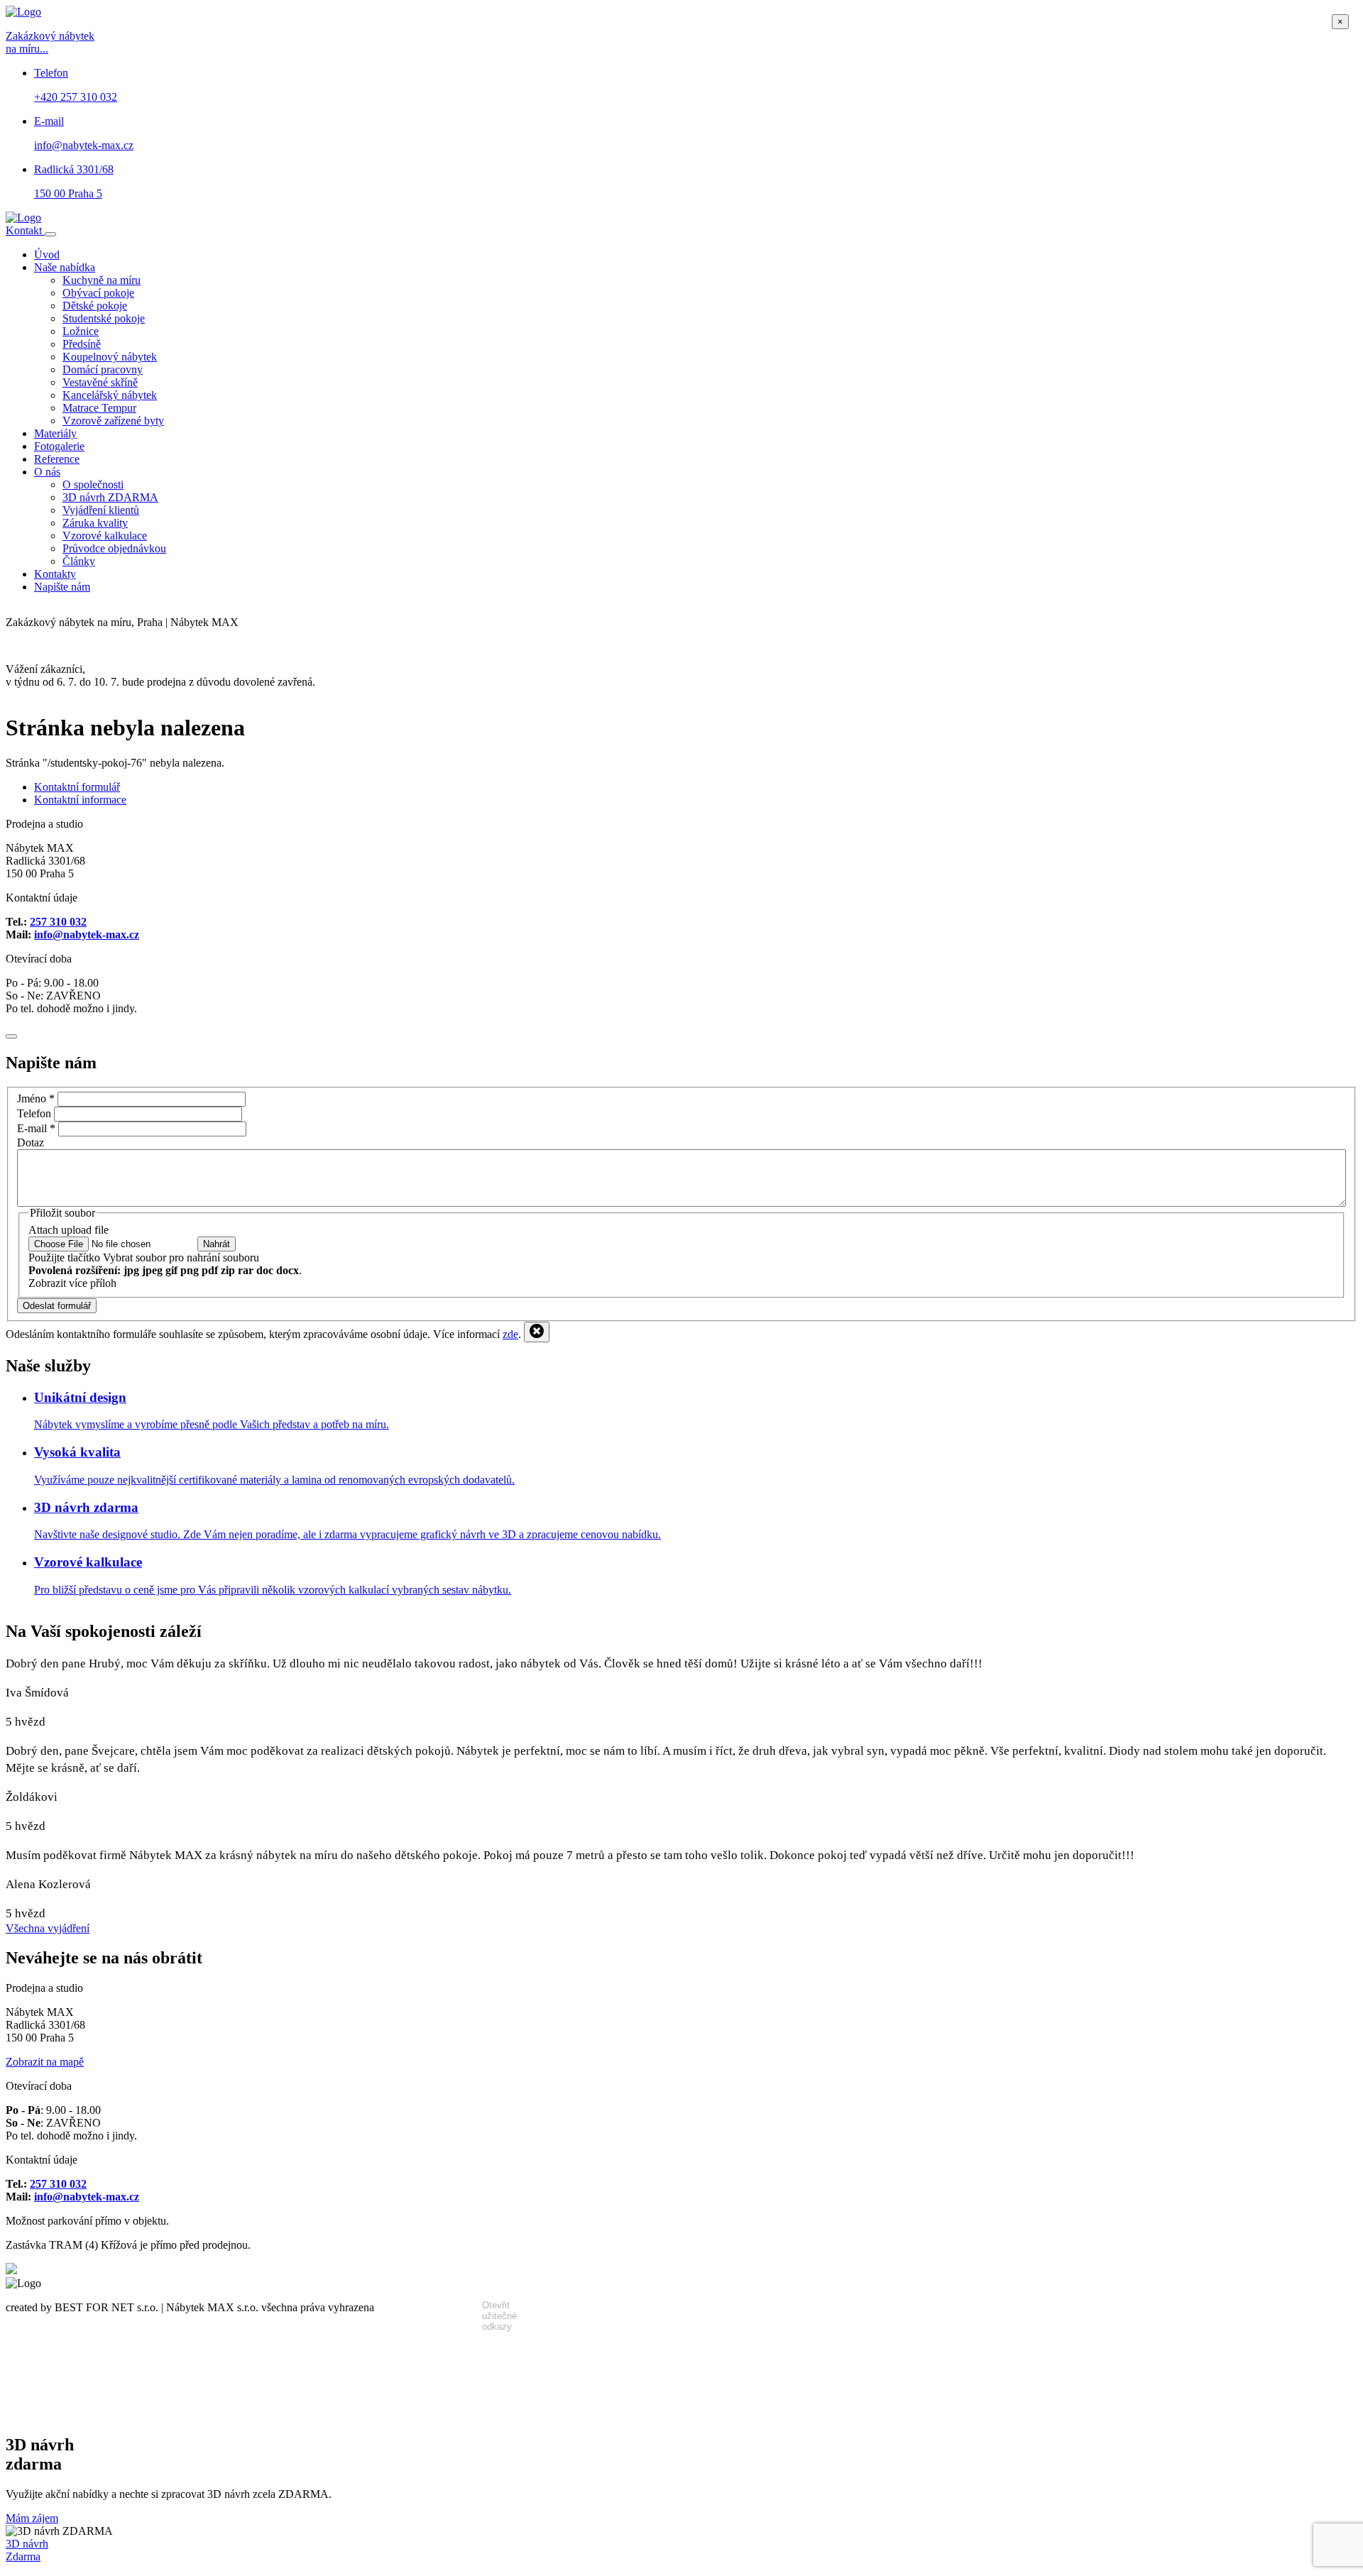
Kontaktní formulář (77, 787)
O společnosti (93, 484)
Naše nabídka (65, 267)
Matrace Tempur (99, 408)
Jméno (36, 1098)
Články (79, 561)
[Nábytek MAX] (11, 2270)
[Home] (23, 218)
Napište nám (62, 587)
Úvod (47, 254)
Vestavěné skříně (100, 382)
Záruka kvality (95, 523)
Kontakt (25, 230)
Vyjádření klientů (101, 510)
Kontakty (55, 574)
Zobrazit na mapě (45, 2062)
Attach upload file (69, 1230)
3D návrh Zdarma (27, 2550)
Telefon (34, 1113)
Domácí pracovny (103, 369)
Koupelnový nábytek (110, 357)
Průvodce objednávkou (114, 548)
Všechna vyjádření (48, 1928)
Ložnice (81, 331)
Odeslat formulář (57, 1306)
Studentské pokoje (104, 318)
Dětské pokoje (95, 306)
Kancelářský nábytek (110, 395)
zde (510, 1334)
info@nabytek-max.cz (87, 935)
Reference (57, 459)
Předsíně (82, 344)
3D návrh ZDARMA (110, 497)
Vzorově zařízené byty (113, 421)
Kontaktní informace (80, 800)
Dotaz (31, 1142)
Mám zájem (32, 2518)
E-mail (36, 1128)
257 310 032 (58, 922)
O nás (47, 472)
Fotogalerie (59, 446)
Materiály (55, 433)
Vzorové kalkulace (105, 536)
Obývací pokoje (98, 293)
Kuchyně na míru (102, 280)
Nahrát (217, 1244)
